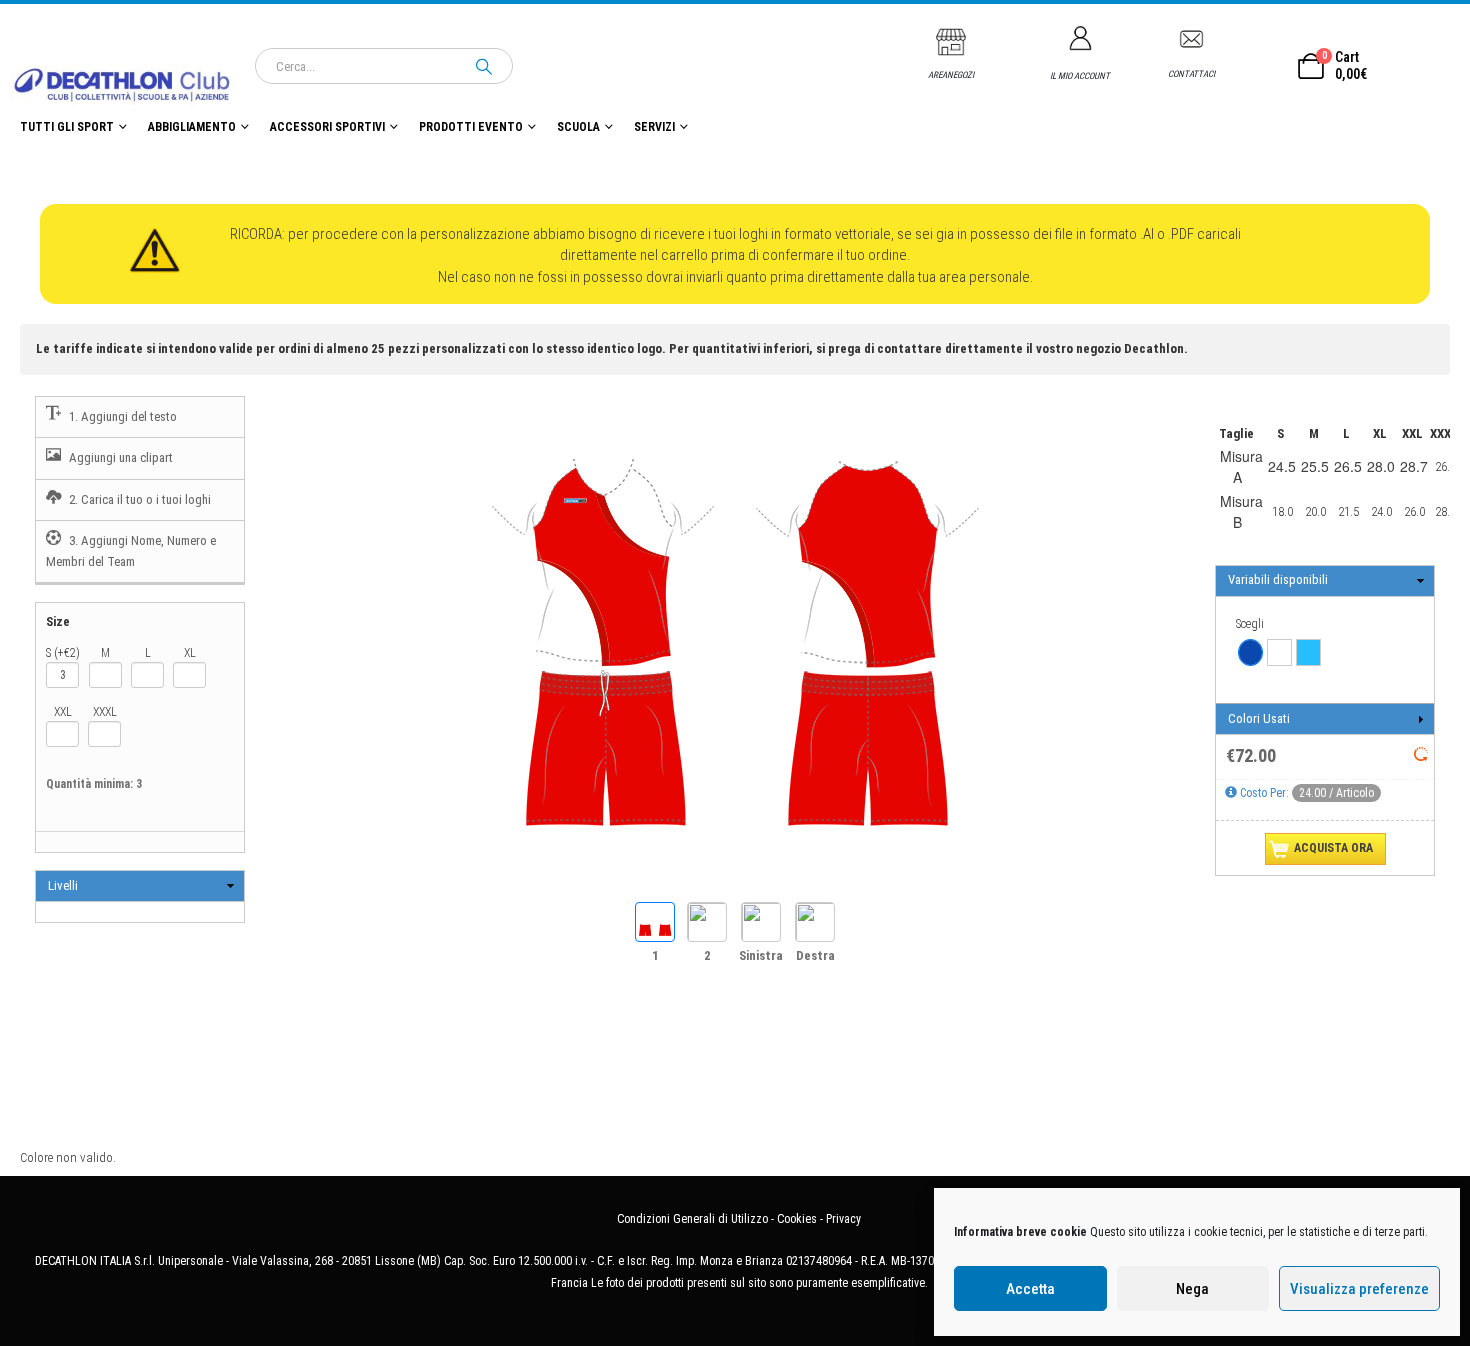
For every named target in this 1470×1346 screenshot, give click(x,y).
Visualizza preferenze (1359, 1289)
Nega (1192, 1289)
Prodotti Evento (471, 127)
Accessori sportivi (327, 127)
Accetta (1030, 1289)
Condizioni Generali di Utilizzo (692, 1219)
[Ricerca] (484, 66)
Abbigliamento (192, 127)
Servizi (654, 127)
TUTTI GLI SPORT (67, 127)
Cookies (797, 1219)
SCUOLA (578, 127)
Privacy (843, 1219)
